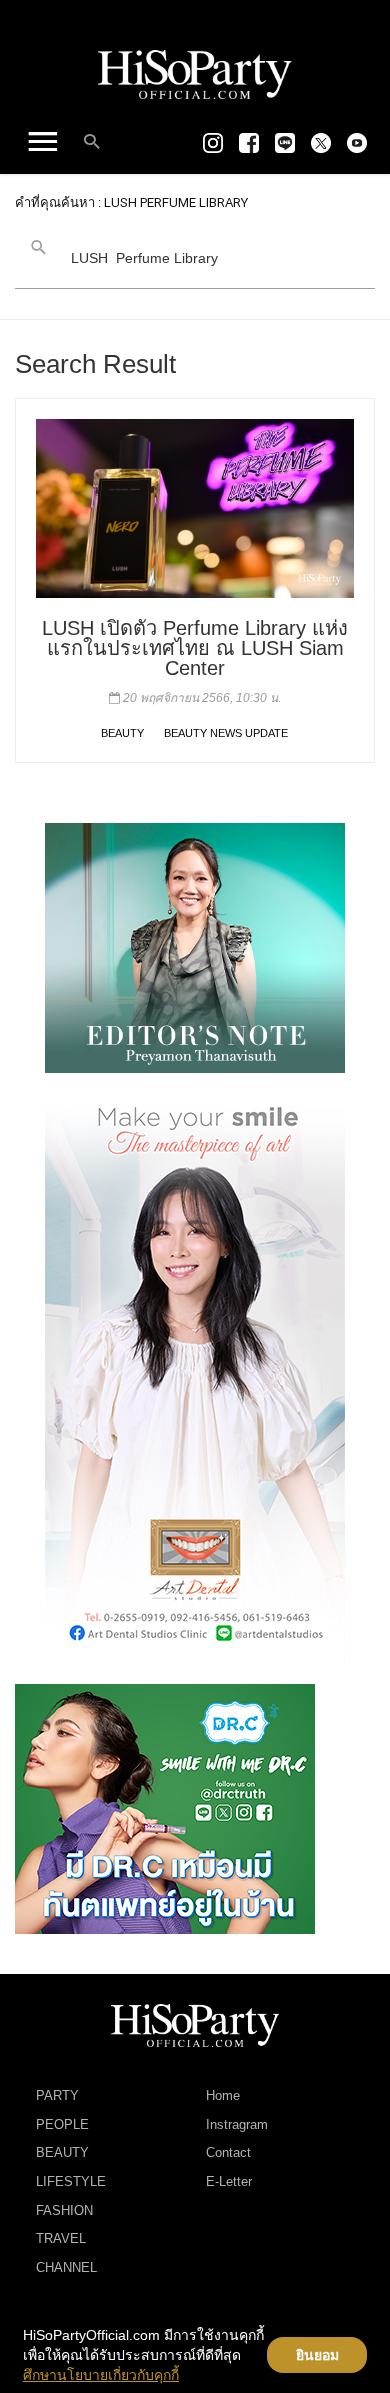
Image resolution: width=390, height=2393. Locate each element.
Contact (228, 2152)
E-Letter (229, 2181)
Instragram (237, 2124)
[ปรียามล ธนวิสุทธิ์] (195, 947)
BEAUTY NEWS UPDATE (226, 733)
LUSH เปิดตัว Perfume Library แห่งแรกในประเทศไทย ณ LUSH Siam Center (195, 648)
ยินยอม (317, 2355)
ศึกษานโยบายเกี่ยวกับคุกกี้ (101, 2375)
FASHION (64, 2210)
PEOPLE (62, 2124)
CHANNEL (66, 2267)
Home (223, 2095)
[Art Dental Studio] (195, 1378)
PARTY (57, 2095)
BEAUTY (122, 733)
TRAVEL (61, 2238)
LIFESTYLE (71, 2181)
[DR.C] (165, 1808)
